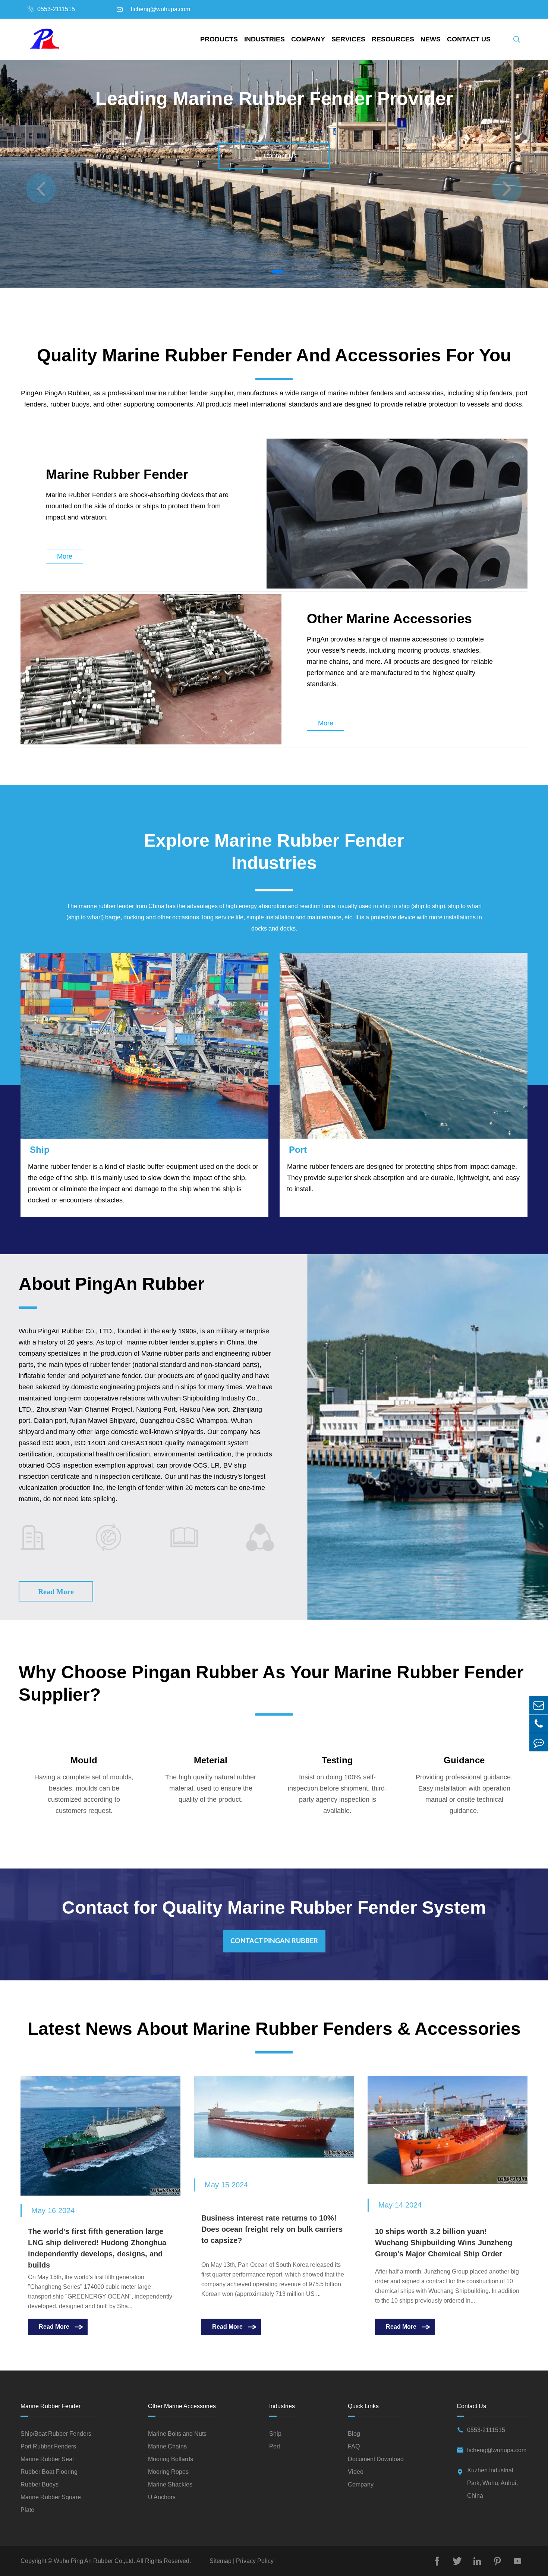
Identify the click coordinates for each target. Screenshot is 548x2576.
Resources (393, 39)
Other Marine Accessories (389, 619)
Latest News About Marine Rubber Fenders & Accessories (274, 2029)
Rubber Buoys (40, 2485)
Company (308, 39)
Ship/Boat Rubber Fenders (56, 2434)
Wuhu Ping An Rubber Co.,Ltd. (94, 2561)
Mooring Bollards (171, 2459)
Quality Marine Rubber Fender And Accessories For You (274, 355)
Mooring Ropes (168, 2472)
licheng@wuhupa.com (160, 9)
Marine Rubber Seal (47, 2459)
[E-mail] (539, 1705)
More (65, 556)
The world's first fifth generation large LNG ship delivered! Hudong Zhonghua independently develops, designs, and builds (97, 2248)
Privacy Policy (254, 2561)
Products (219, 39)
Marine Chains (167, 2447)
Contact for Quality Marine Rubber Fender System (274, 1907)
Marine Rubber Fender (117, 474)
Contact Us (469, 39)
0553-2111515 (56, 9)
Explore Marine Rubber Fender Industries (274, 852)
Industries (264, 39)
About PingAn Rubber (112, 1284)
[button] (507, 189)
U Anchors (162, 2497)
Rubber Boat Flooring (49, 2472)
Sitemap (221, 2561)
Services (348, 39)
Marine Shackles (170, 2485)
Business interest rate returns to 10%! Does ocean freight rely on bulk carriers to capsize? (272, 2229)
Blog (354, 2434)
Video (356, 2472)
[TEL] (539, 1724)
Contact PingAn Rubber (274, 1941)
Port (298, 1150)
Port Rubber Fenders (48, 2447)
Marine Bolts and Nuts (177, 2434)
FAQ (354, 2447)
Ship (40, 1150)
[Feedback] (539, 1742)
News (431, 39)
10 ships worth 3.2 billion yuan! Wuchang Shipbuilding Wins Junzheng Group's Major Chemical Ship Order (444, 2243)
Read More (56, 1591)
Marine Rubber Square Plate (51, 2503)
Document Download (376, 2459)
